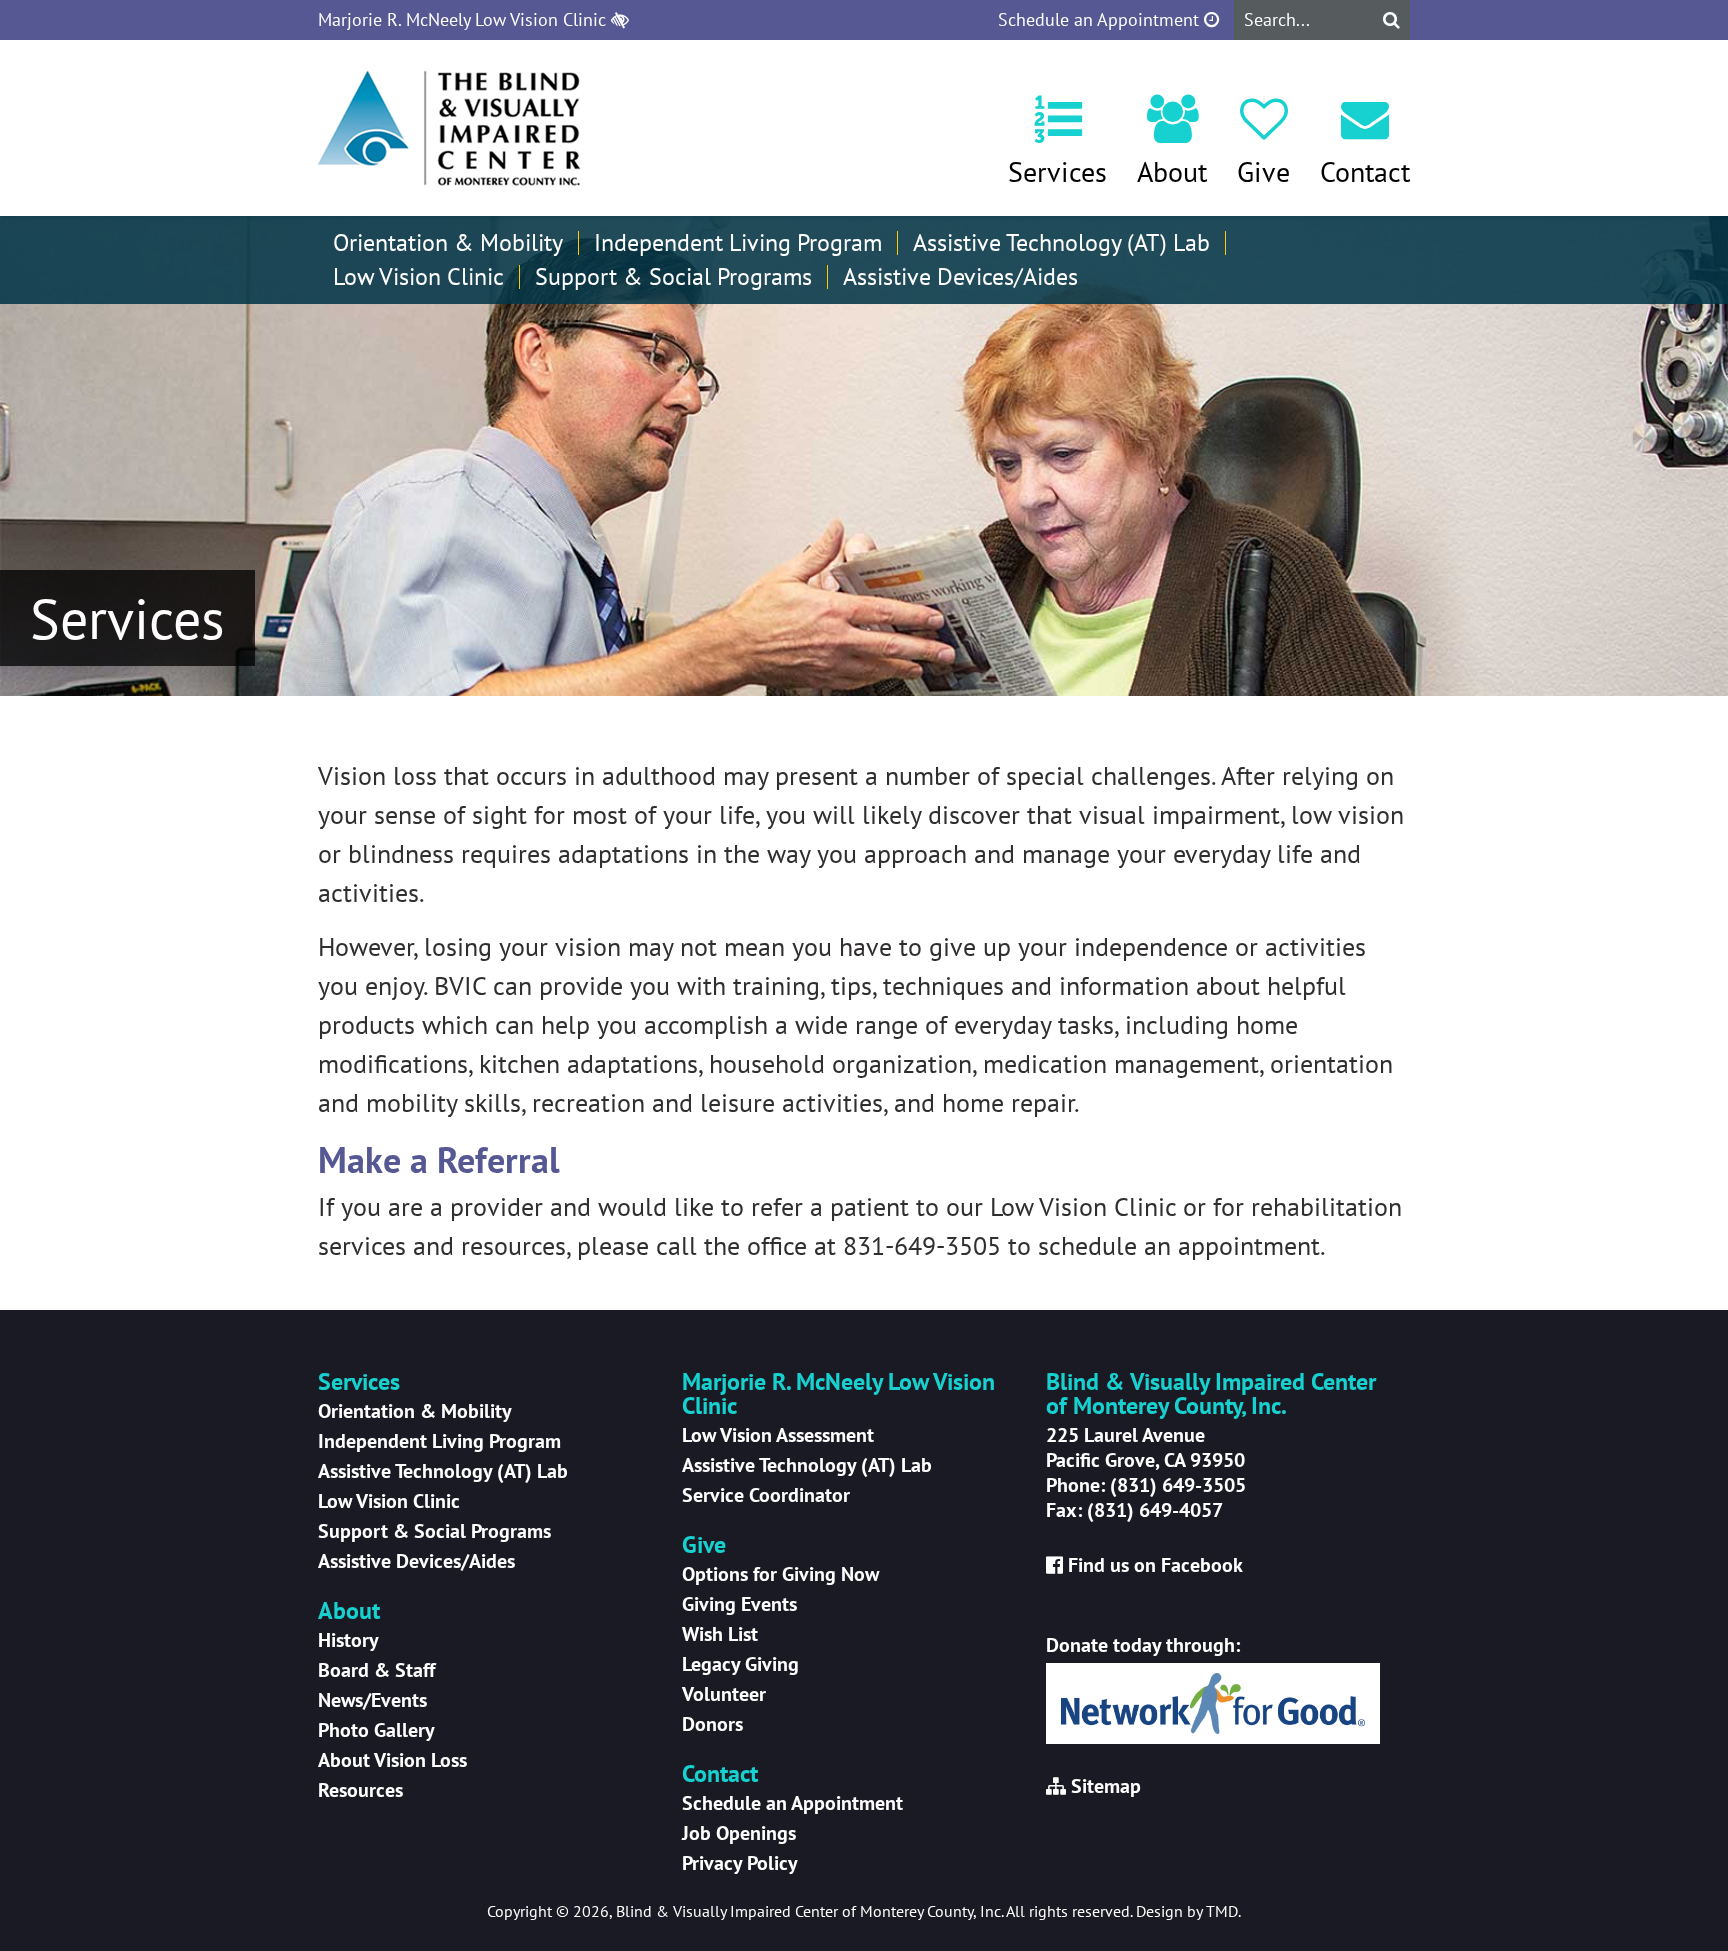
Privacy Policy (740, 1863)
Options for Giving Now (780, 1574)
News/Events (372, 1700)
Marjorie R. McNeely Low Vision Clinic (464, 19)
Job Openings (739, 1833)
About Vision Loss (392, 1760)
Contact (1365, 171)
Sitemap (1106, 1786)
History (348, 1640)
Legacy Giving (740, 1664)
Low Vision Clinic (418, 277)
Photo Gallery (376, 1730)
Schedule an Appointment (1101, 19)
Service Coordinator (766, 1495)
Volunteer (724, 1694)
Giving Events (739, 1604)
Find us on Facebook (1155, 1565)
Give (1263, 171)
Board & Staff (376, 1670)
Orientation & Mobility (448, 243)
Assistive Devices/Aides (960, 277)
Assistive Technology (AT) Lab (1061, 243)
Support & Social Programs (673, 277)
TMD (1222, 1911)
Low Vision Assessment (778, 1435)
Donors (712, 1724)
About (1172, 171)
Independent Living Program (738, 243)
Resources (360, 1790)
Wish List (720, 1634)
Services (1057, 171)
